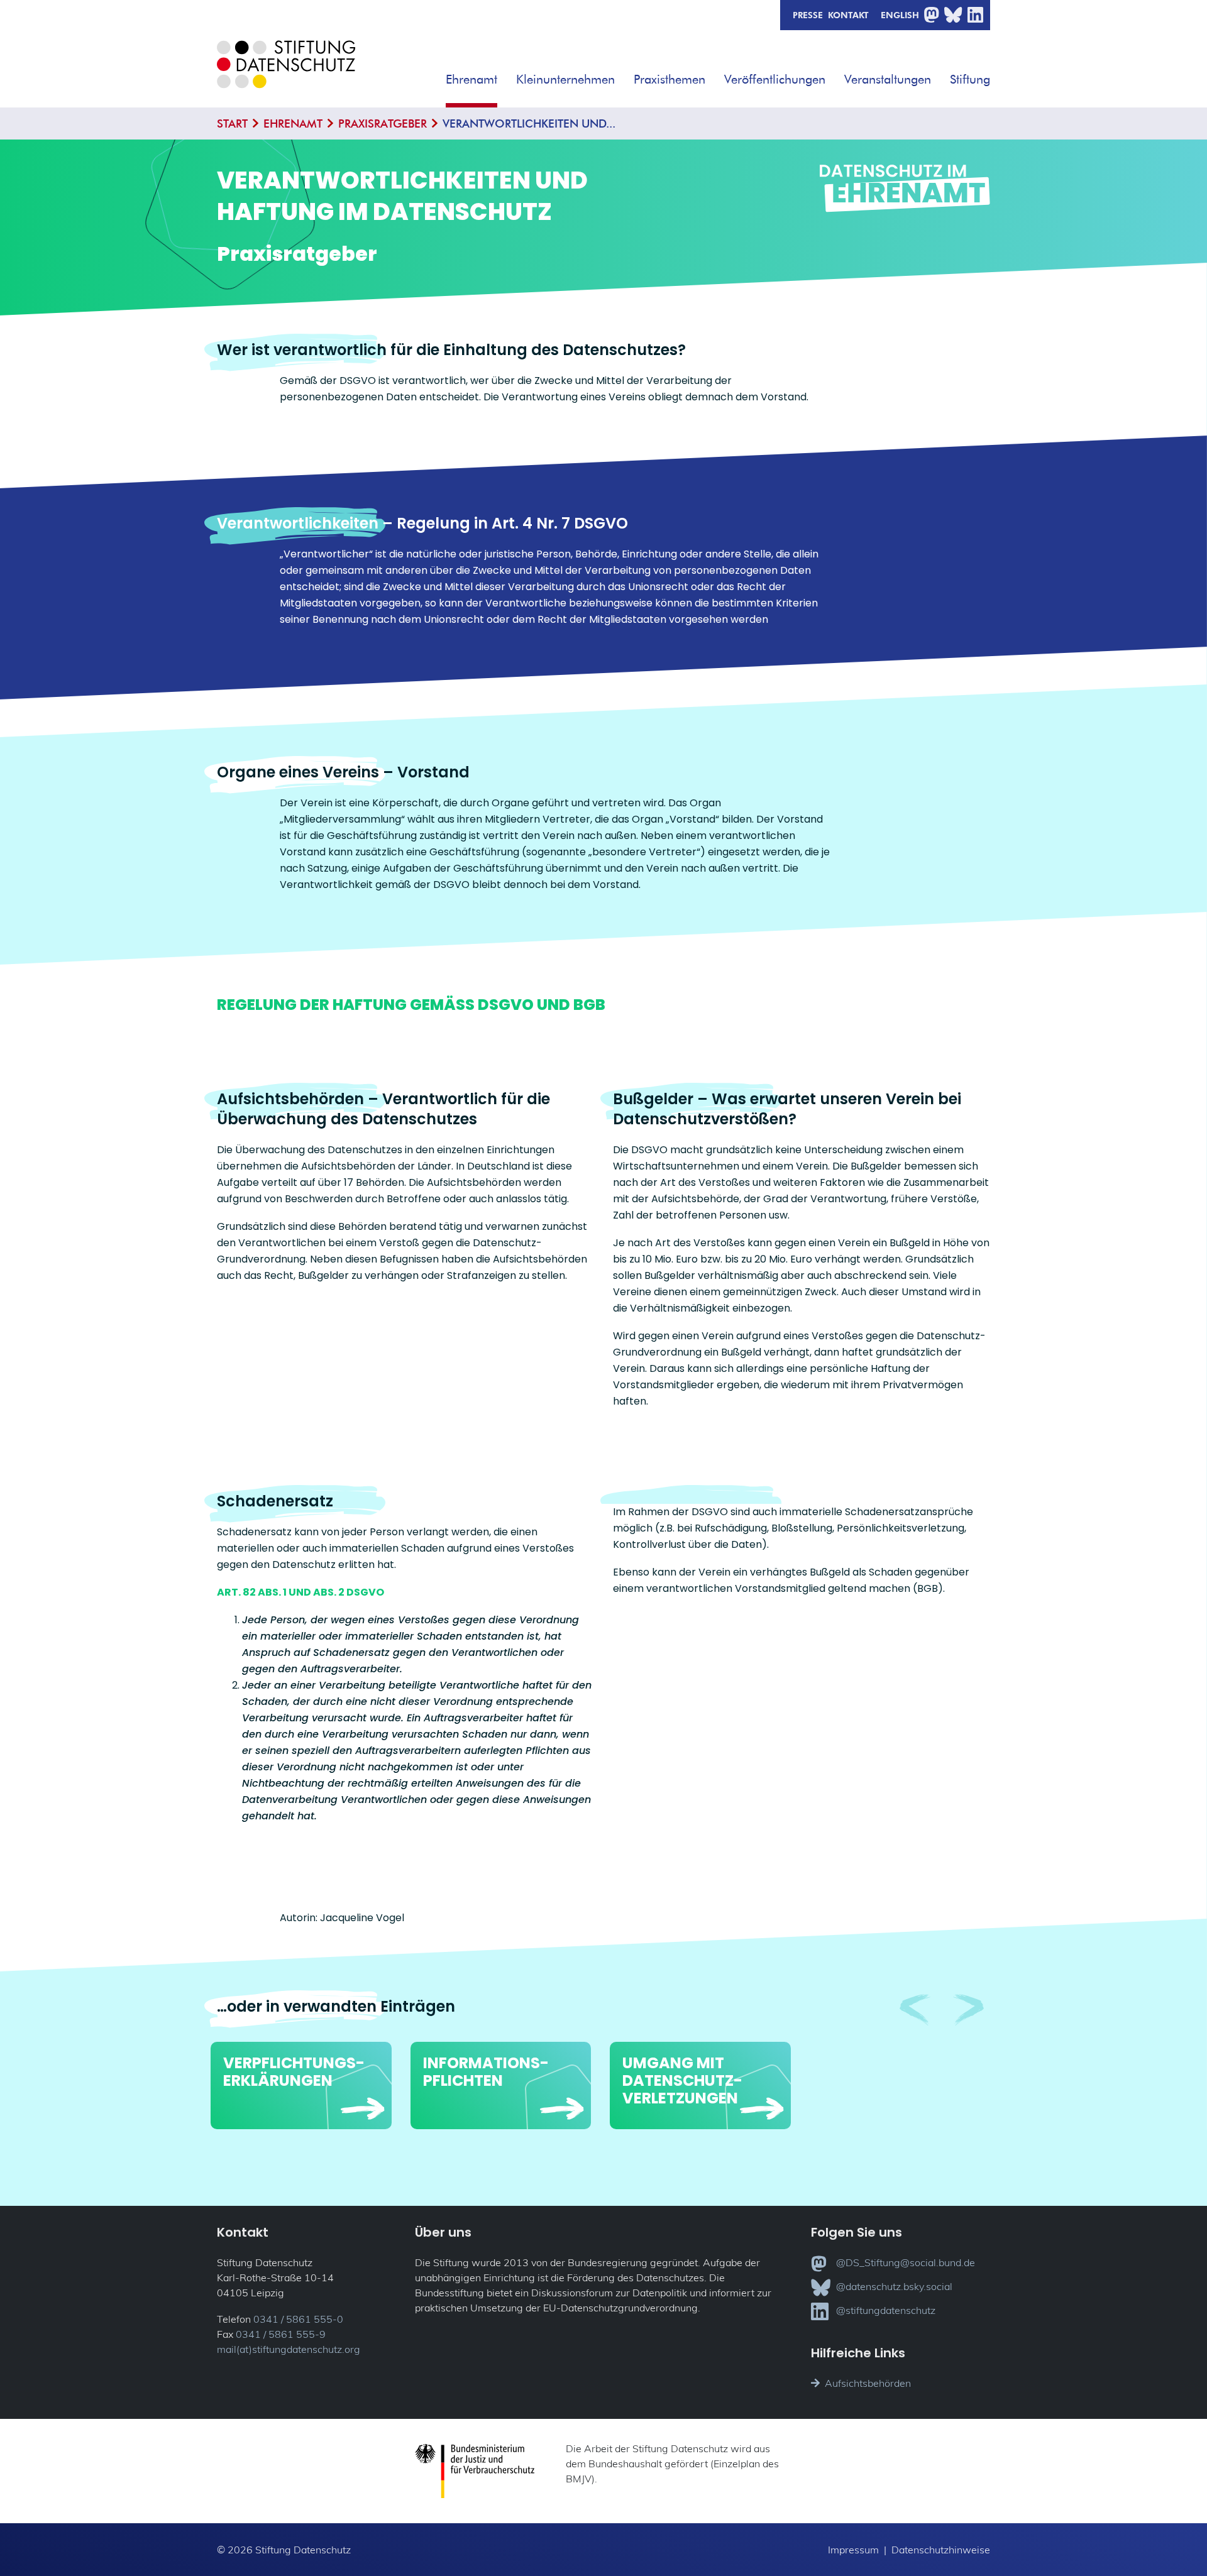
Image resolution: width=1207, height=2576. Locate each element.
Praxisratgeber (383, 123)
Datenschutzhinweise (941, 2550)
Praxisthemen (670, 79)
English (900, 14)
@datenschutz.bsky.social (894, 2286)
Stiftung (970, 79)
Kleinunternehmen (565, 79)
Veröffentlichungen (775, 79)
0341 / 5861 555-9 (281, 2334)
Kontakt (848, 14)
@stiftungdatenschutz (886, 2310)
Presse (808, 14)
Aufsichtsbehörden (868, 2383)
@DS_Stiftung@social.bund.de (906, 2262)
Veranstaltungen (888, 79)
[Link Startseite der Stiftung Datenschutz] (286, 74)
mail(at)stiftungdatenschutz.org (289, 2349)
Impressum (853, 2550)
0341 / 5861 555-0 (298, 2319)
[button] (506, 75)
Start (232, 123)
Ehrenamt (471, 79)
